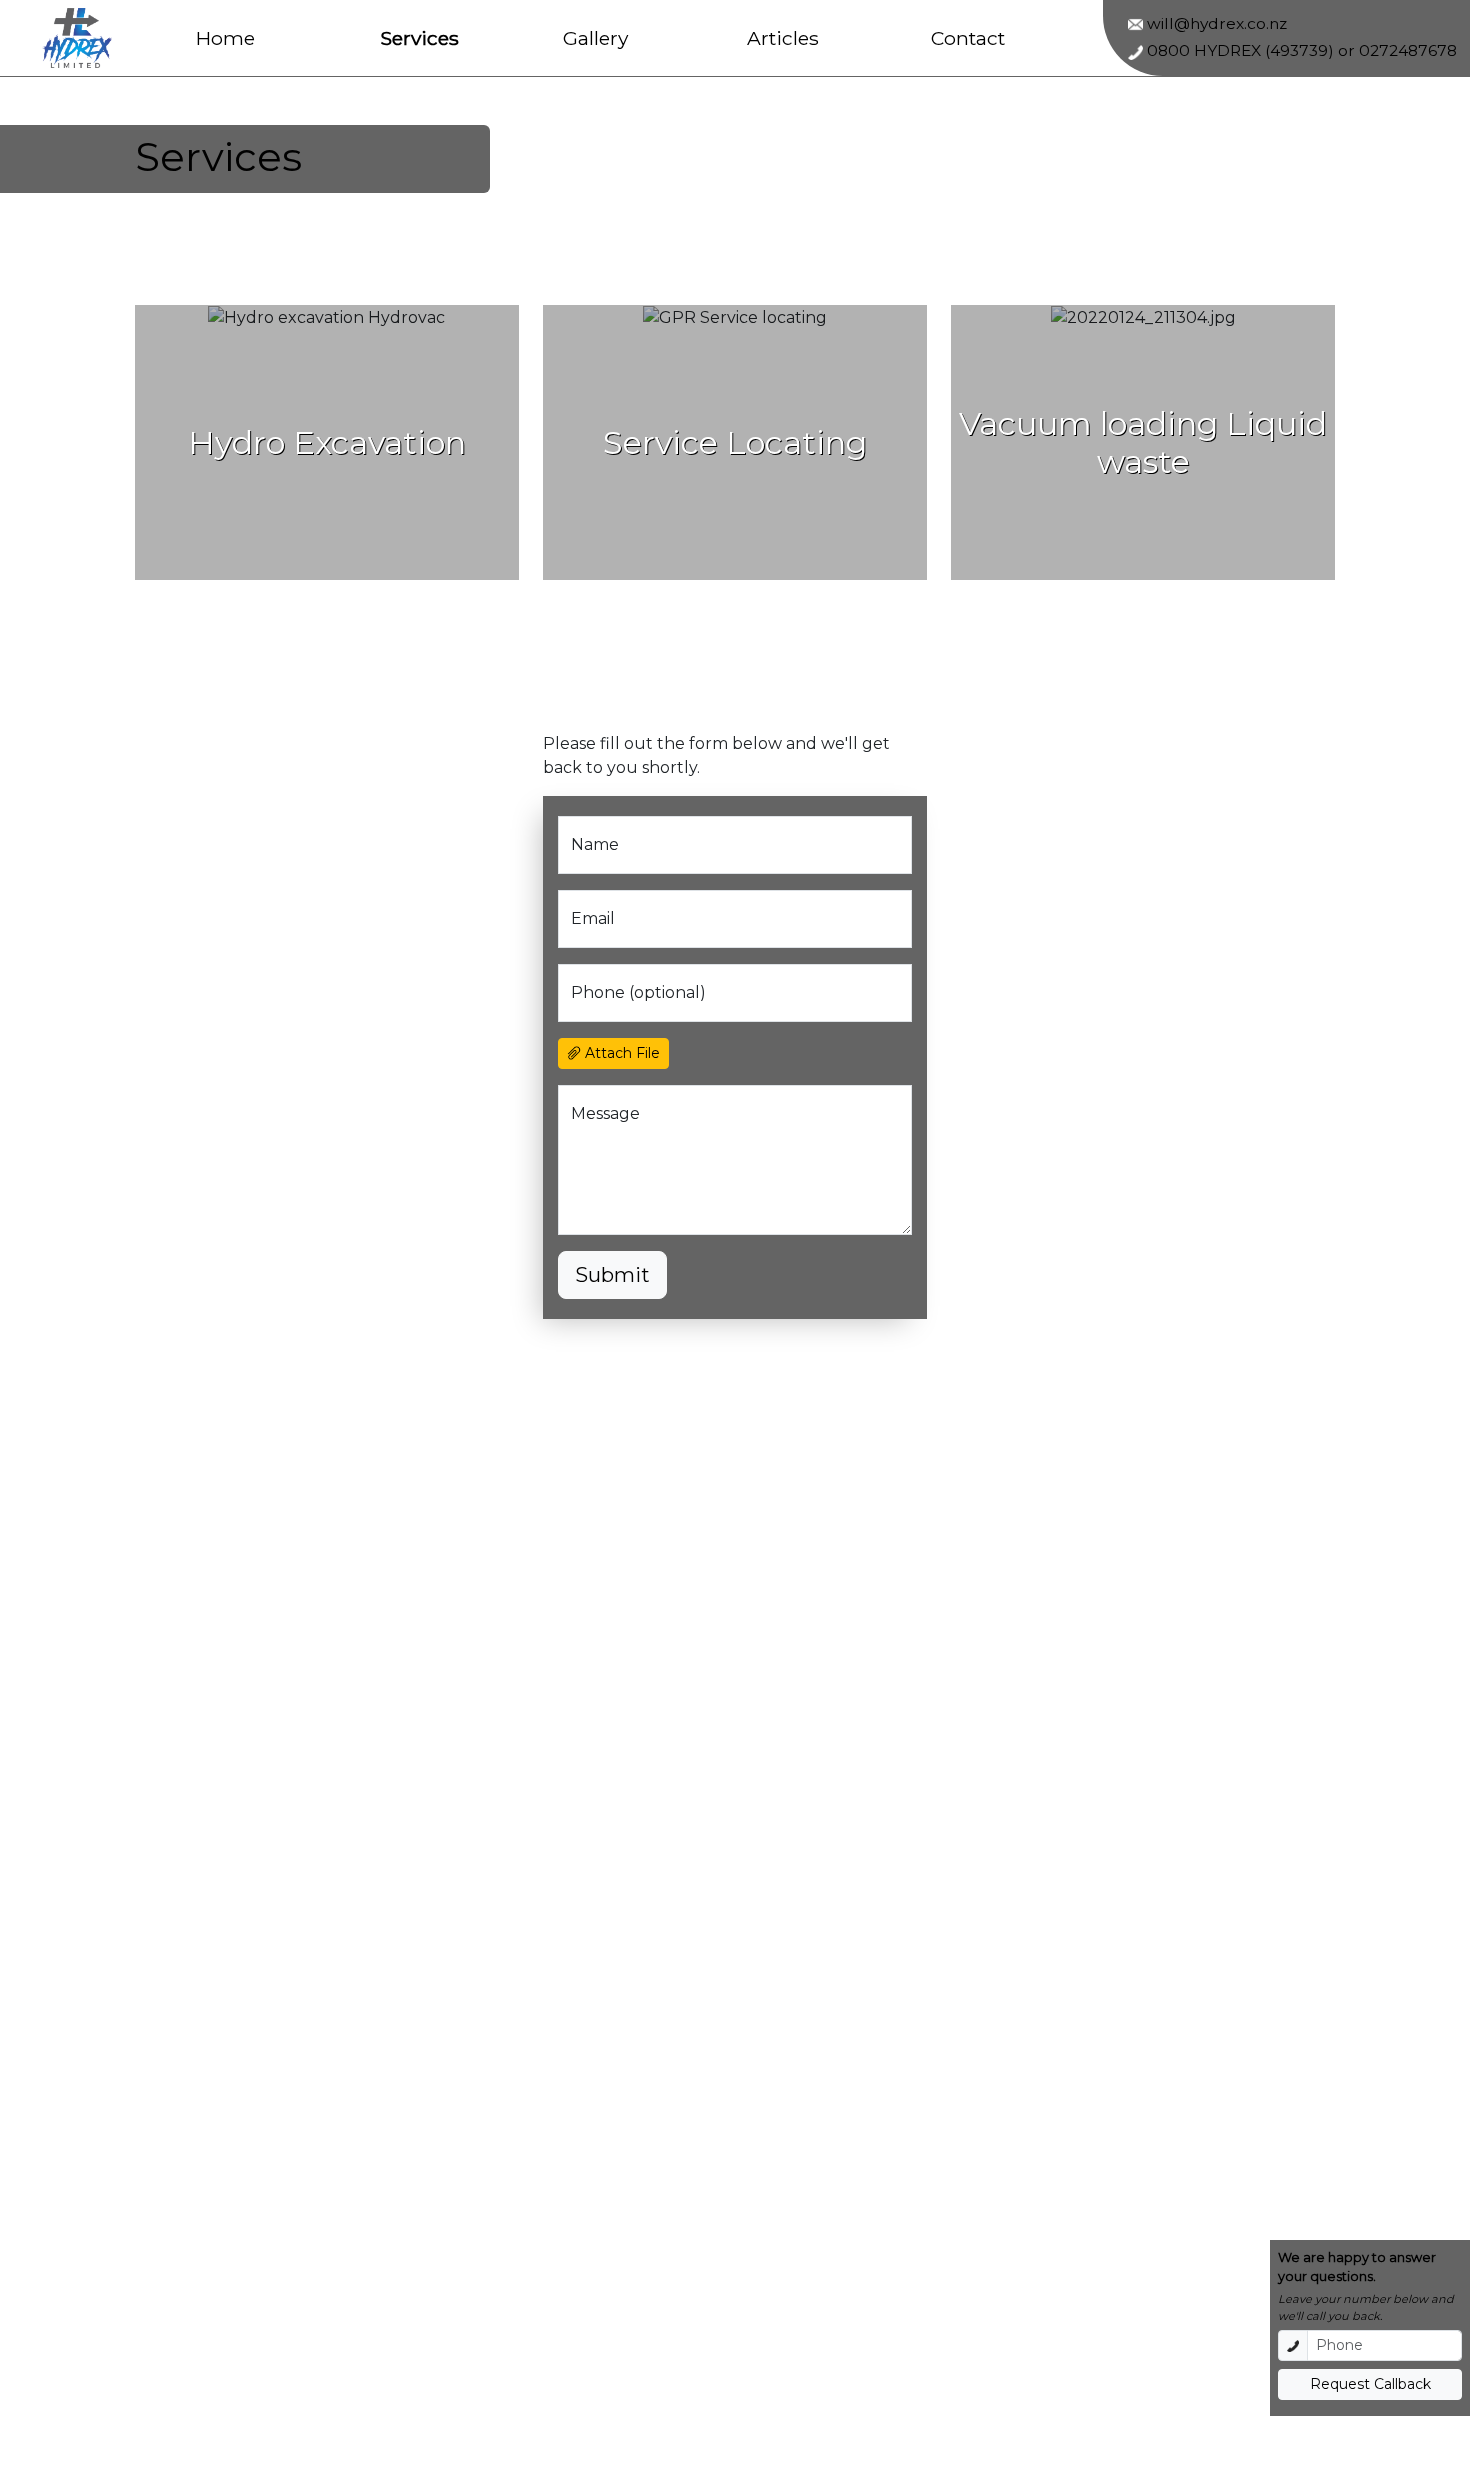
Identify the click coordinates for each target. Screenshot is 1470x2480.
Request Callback (1370, 2384)
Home (225, 38)
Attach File (620, 1053)
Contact (968, 38)
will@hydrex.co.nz (1215, 23)
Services (419, 38)
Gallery (595, 38)
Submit (612, 1275)
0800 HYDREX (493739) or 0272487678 (1300, 50)
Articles (783, 38)
